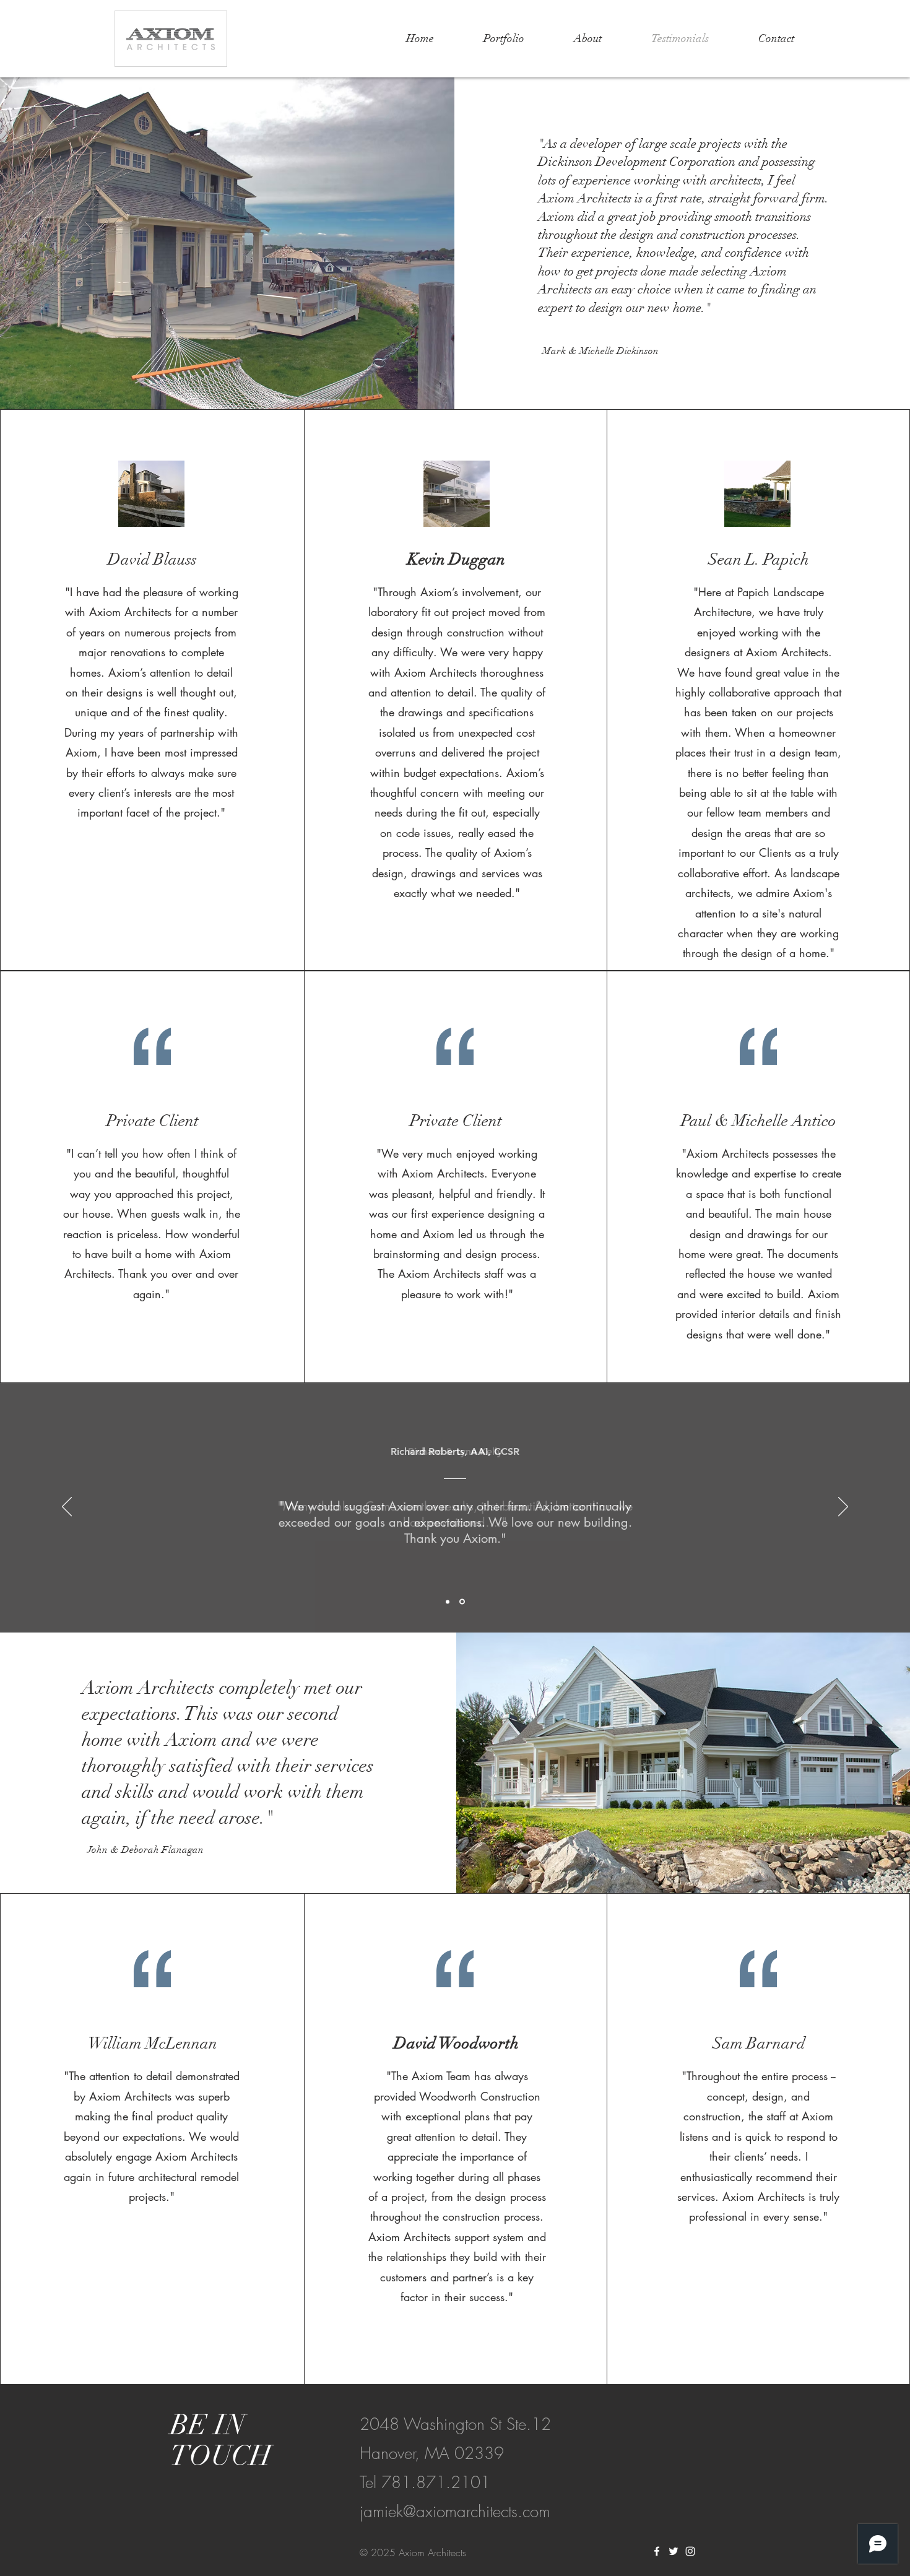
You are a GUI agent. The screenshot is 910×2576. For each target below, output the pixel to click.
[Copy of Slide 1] (462, 1602)
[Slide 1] (448, 1602)
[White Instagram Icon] (690, 2551)
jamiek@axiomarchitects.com (455, 2512)
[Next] (843, 1507)
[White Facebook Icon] (657, 2551)
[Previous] (67, 1507)
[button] (504, 38)
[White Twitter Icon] (674, 2551)
